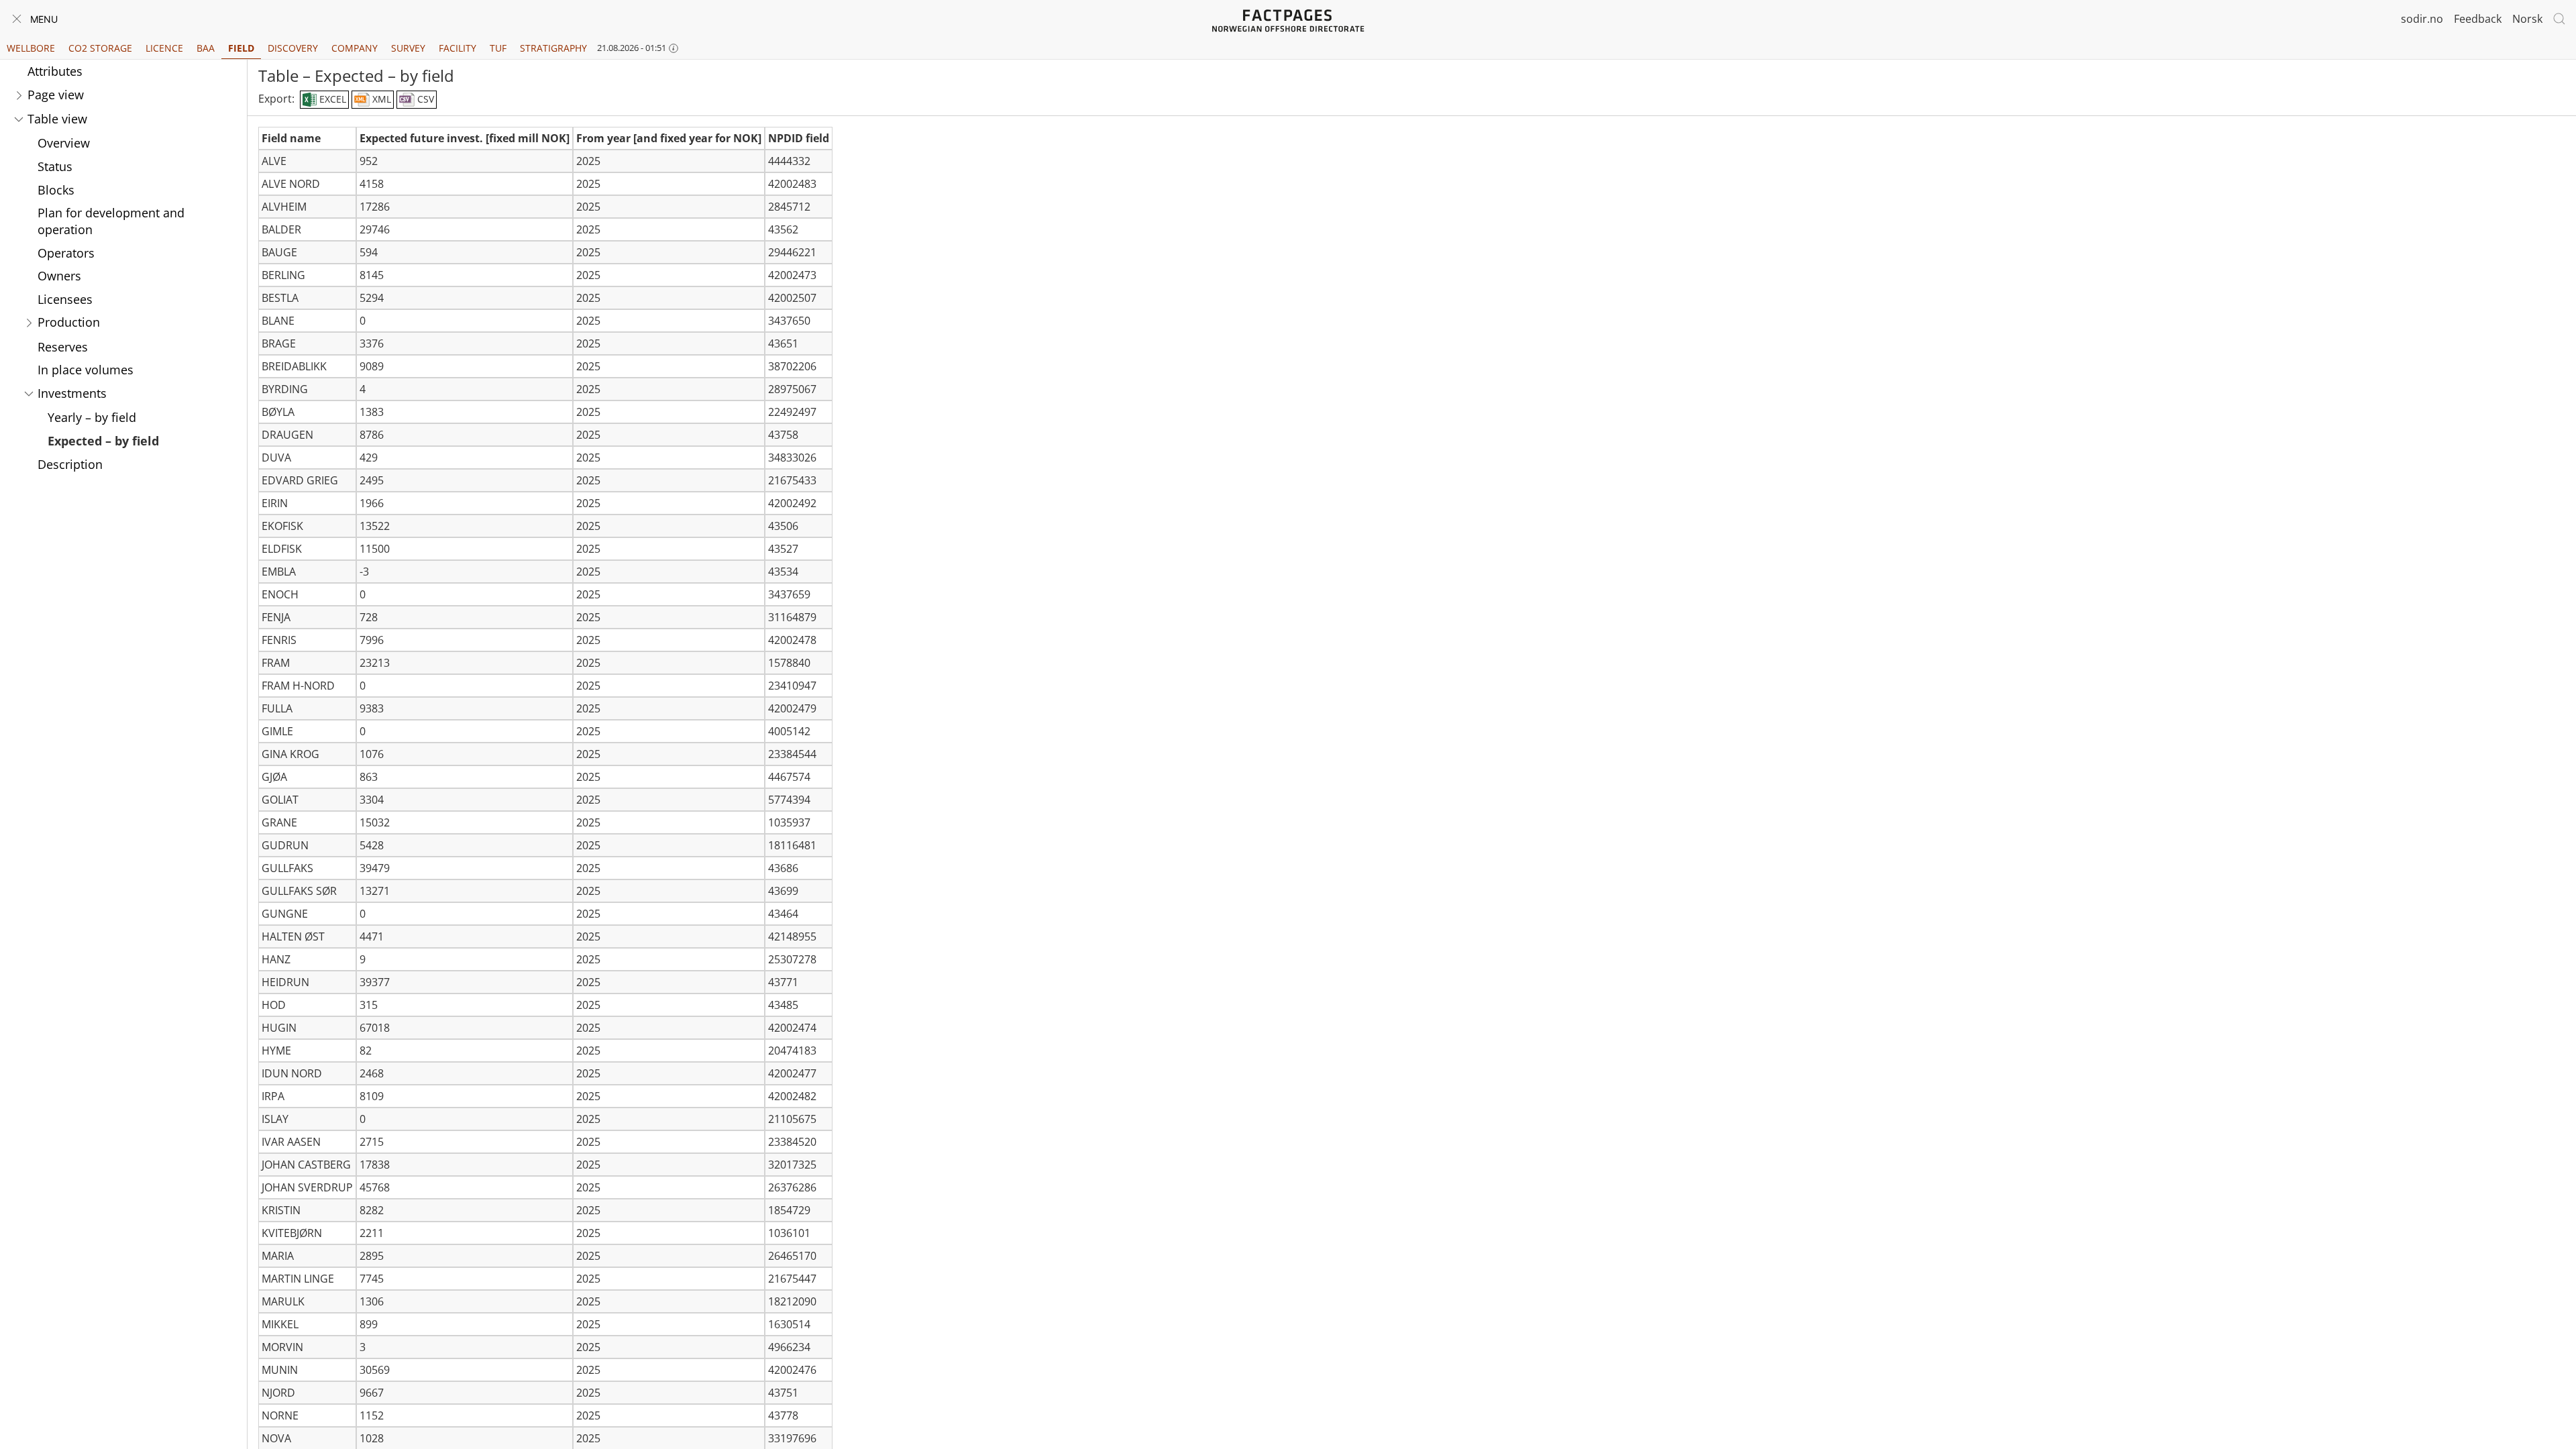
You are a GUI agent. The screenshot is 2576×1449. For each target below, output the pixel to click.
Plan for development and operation (111, 221)
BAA (206, 48)
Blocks (56, 190)
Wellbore (31, 48)
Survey (408, 48)
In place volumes (86, 370)
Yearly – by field (92, 417)
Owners (59, 276)
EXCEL (331, 99)
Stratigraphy (553, 48)
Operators (66, 253)
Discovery (293, 48)
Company (355, 48)
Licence (164, 48)
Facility (458, 48)
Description (70, 464)
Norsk (2527, 19)
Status (55, 166)
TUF (498, 48)
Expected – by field (103, 441)
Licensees (65, 299)
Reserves (63, 347)
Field (241, 48)
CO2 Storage (100, 48)
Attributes (55, 71)
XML (380, 99)
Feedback (2478, 19)
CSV (424, 99)
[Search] (2559, 19)
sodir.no (2422, 19)
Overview (64, 143)
